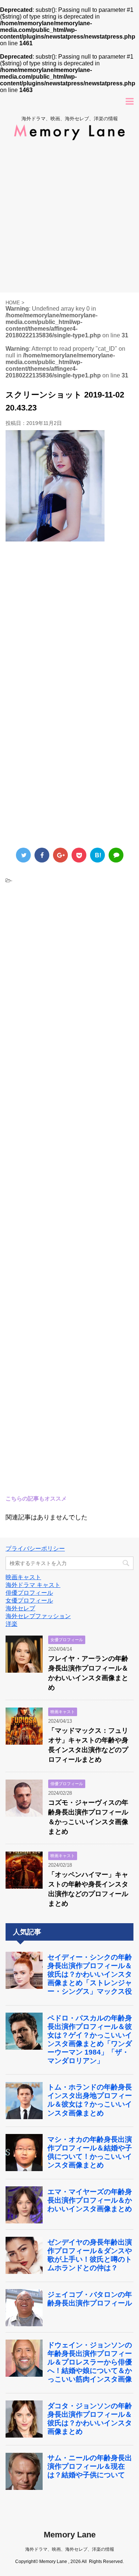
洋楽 (11, 1624)
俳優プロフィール (29, 1593)
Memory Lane (70, 2535)
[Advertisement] (69, 219)
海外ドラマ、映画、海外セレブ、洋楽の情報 (70, 2549)
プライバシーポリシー (35, 1549)
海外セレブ (20, 1608)
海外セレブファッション (38, 1616)
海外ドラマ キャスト (33, 1585)
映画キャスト (23, 1577)
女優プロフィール (29, 1600)
